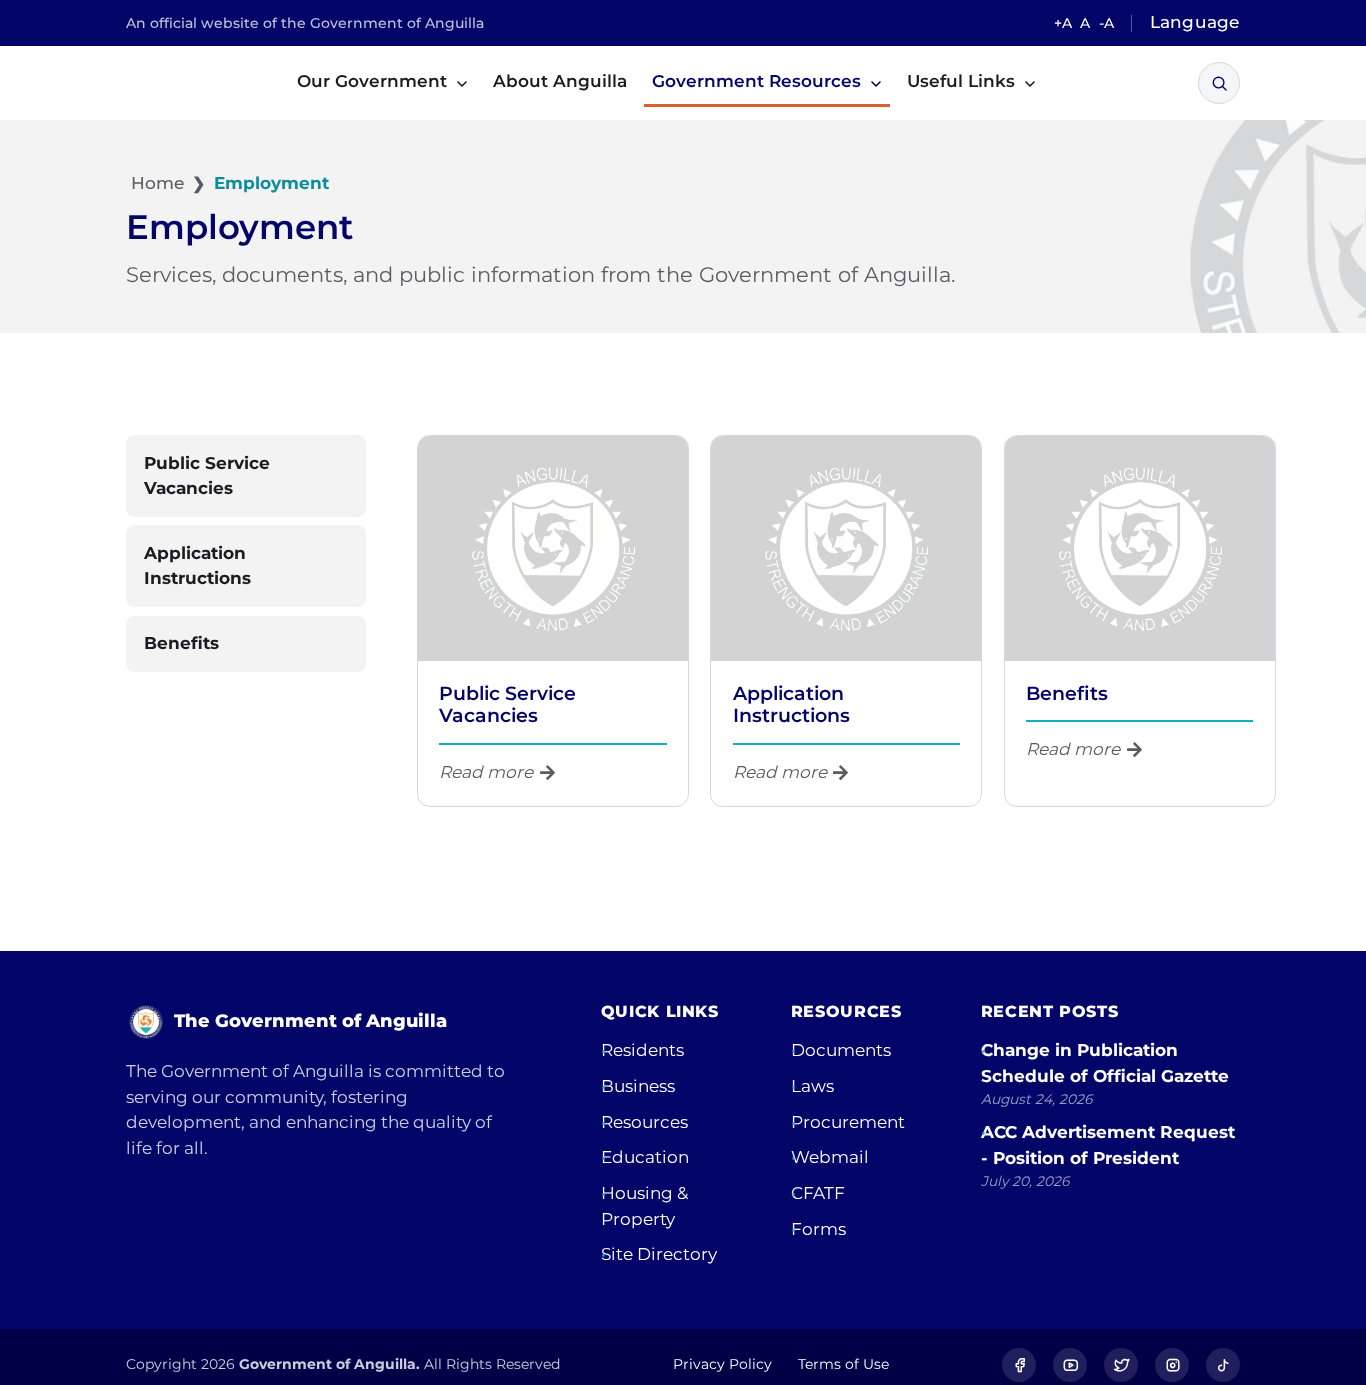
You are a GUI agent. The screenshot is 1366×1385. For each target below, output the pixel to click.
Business (638, 1086)
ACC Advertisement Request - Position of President (1108, 1145)
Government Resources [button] (759, 81)
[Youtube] (1070, 1365)
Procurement (848, 1122)
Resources (644, 1122)
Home (155, 183)
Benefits (1067, 693)
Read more (486, 772)
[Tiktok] (1223, 1365)
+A (1063, 23)
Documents (841, 1050)
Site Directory (659, 1254)
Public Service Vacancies (507, 704)
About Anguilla (560, 81)
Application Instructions (791, 704)
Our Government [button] (374, 81)
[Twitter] (1121, 1365)
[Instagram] (1172, 1365)
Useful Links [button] (963, 81)
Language (1194, 22)
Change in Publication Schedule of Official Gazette (1105, 1063)
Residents (642, 1050)
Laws (812, 1086)
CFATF (818, 1193)
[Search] (1219, 83)
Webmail (830, 1157)
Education (645, 1157)
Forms (818, 1229)
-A (1106, 23)
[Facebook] (1019, 1365)
